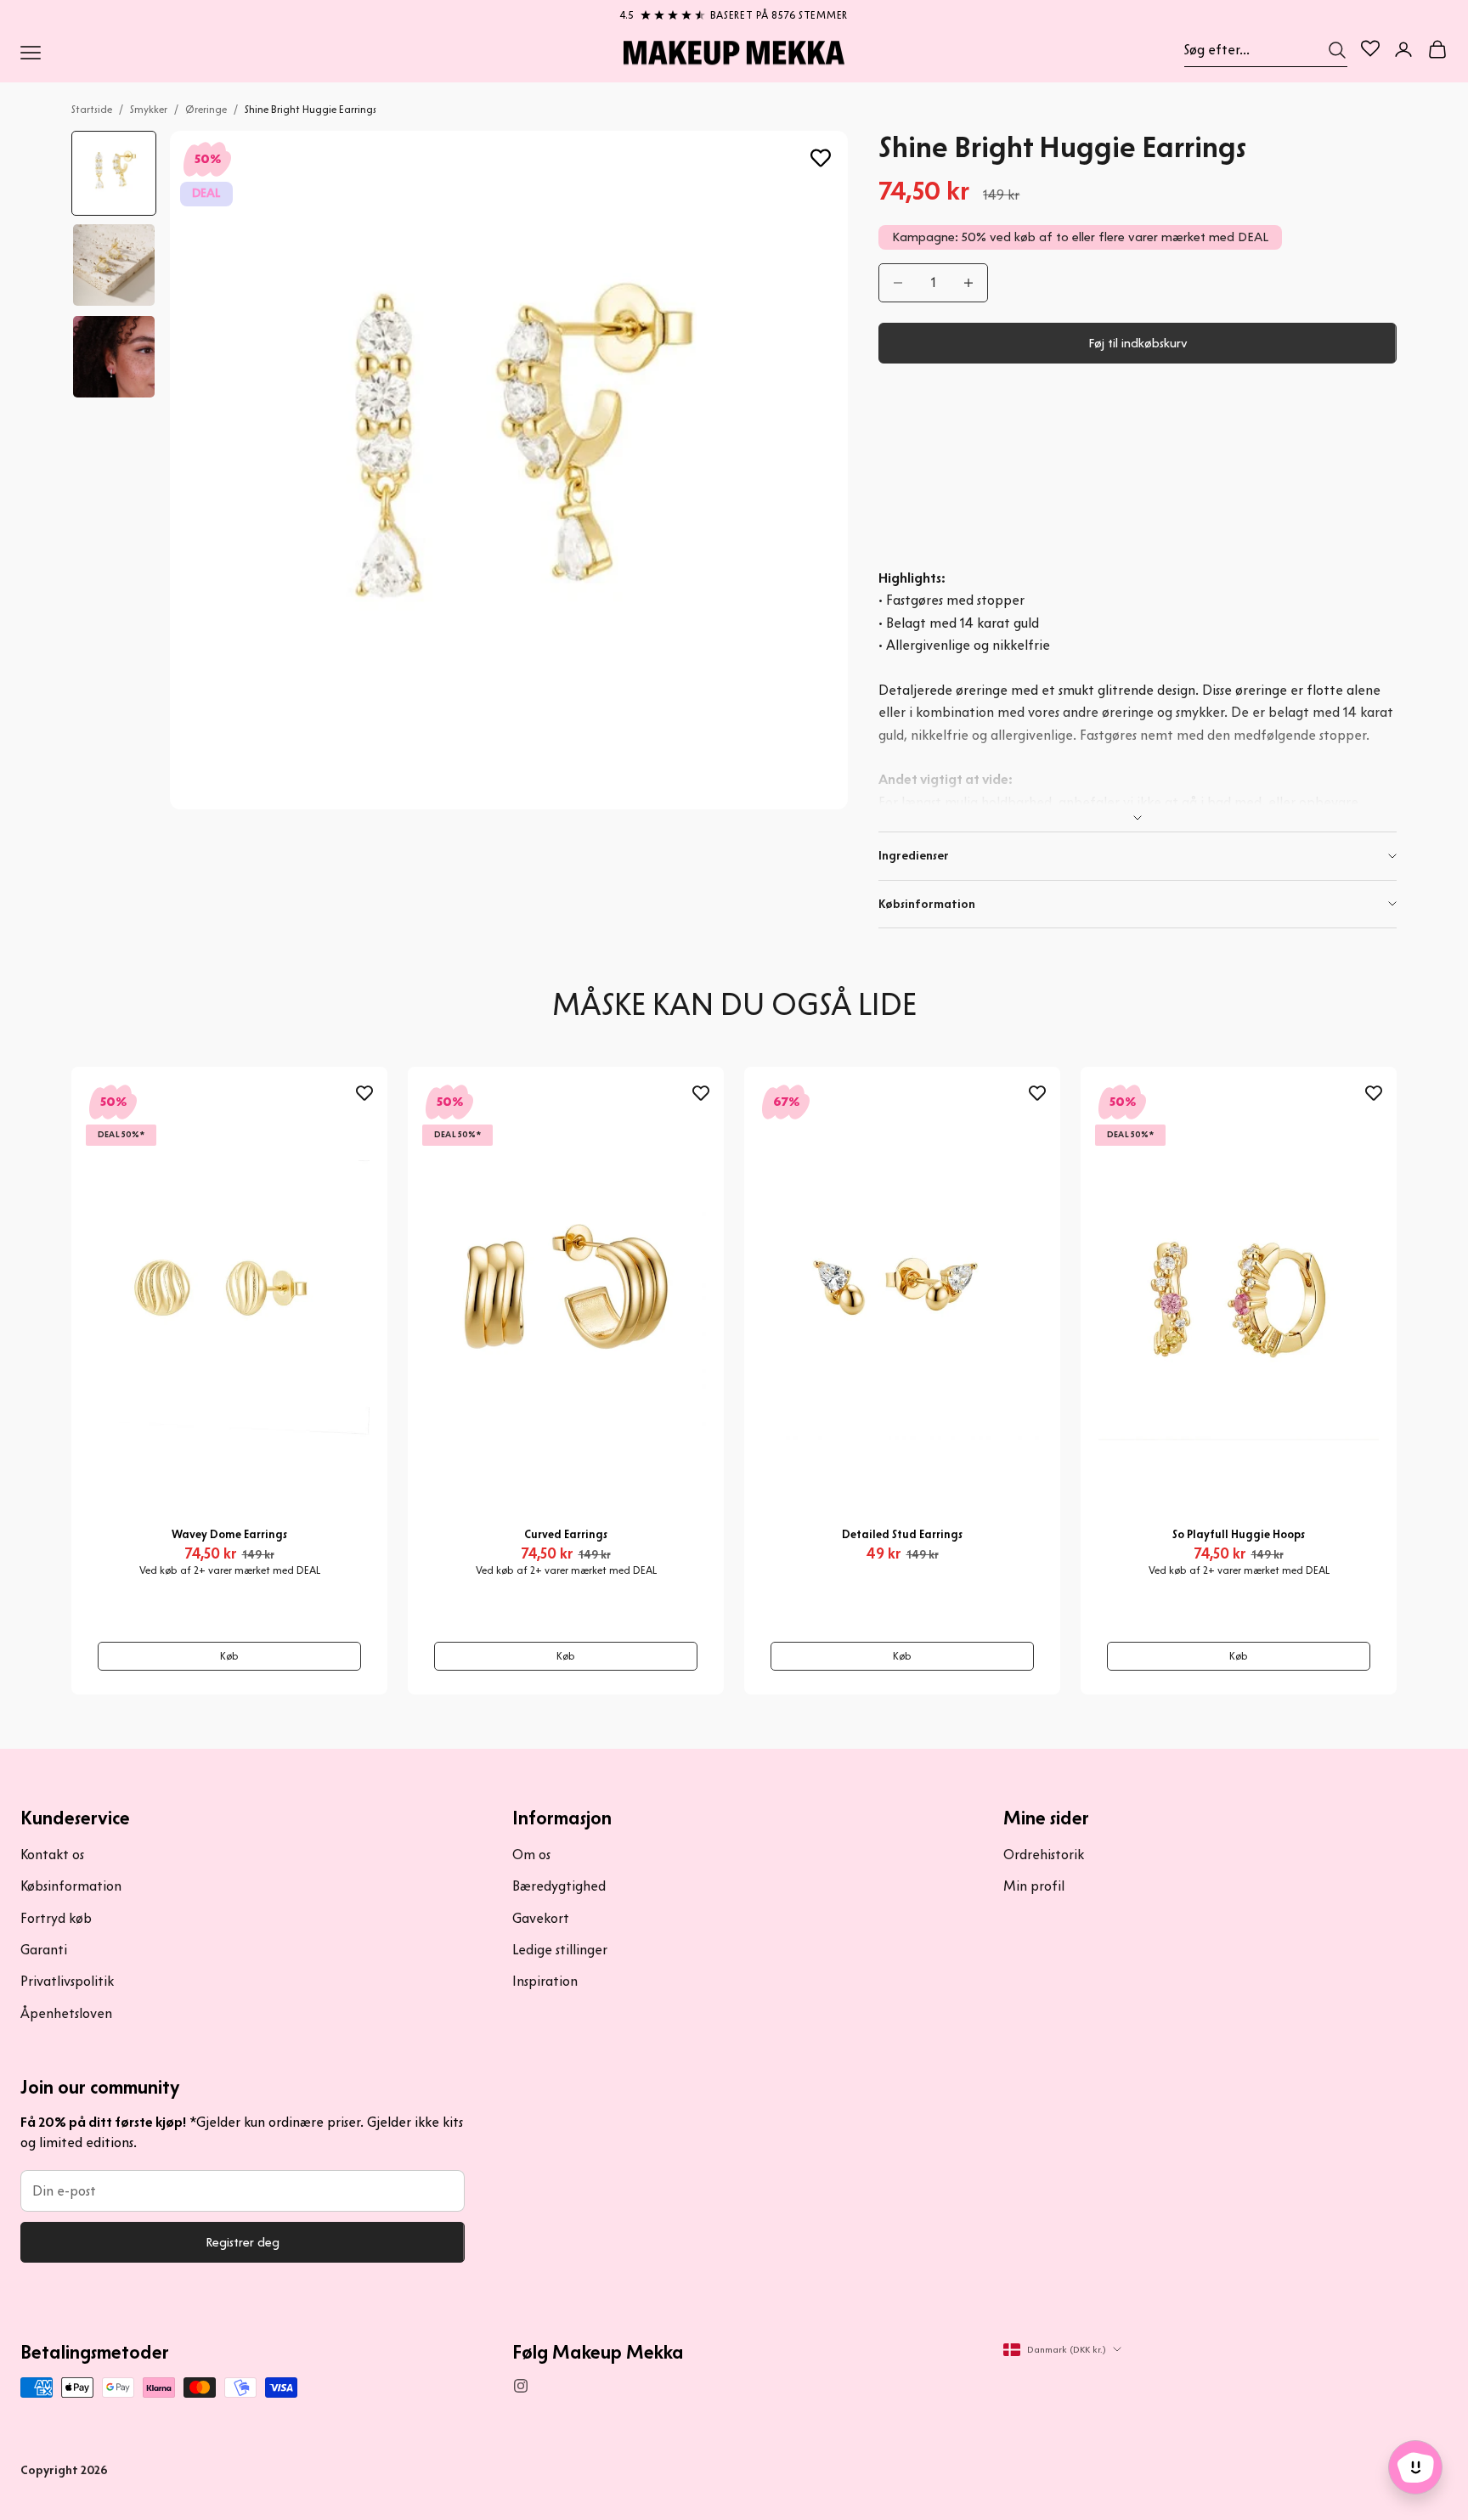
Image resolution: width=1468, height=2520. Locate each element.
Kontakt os (52, 1855)
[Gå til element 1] (114, 173)
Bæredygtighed (559, 1886)
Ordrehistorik (1044, 1855)
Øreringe (206, 109)
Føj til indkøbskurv (1138, 343)
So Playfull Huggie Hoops (1239, 1534)
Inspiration (545, 1981)
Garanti (44, 1950)
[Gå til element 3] (114, 357)
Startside (92, 109)
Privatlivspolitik (67, 1981)
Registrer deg (243, 2242)
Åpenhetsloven (66, 2013)
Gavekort (541, 1918)
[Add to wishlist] (821, 158)
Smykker (149, 109)
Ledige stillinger (560, 1950)
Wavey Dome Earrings (229, 1534)
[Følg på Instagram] (521, 2386)
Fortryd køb (56, 1918)
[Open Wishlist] (1370, 48)
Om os (531, 1855)
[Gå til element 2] (114, 265)
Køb (229, 1656)
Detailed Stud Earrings (902, 1534)
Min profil (1034, 1886)
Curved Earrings (566, 1534)
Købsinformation (71, 1886)
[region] (734, 12)
